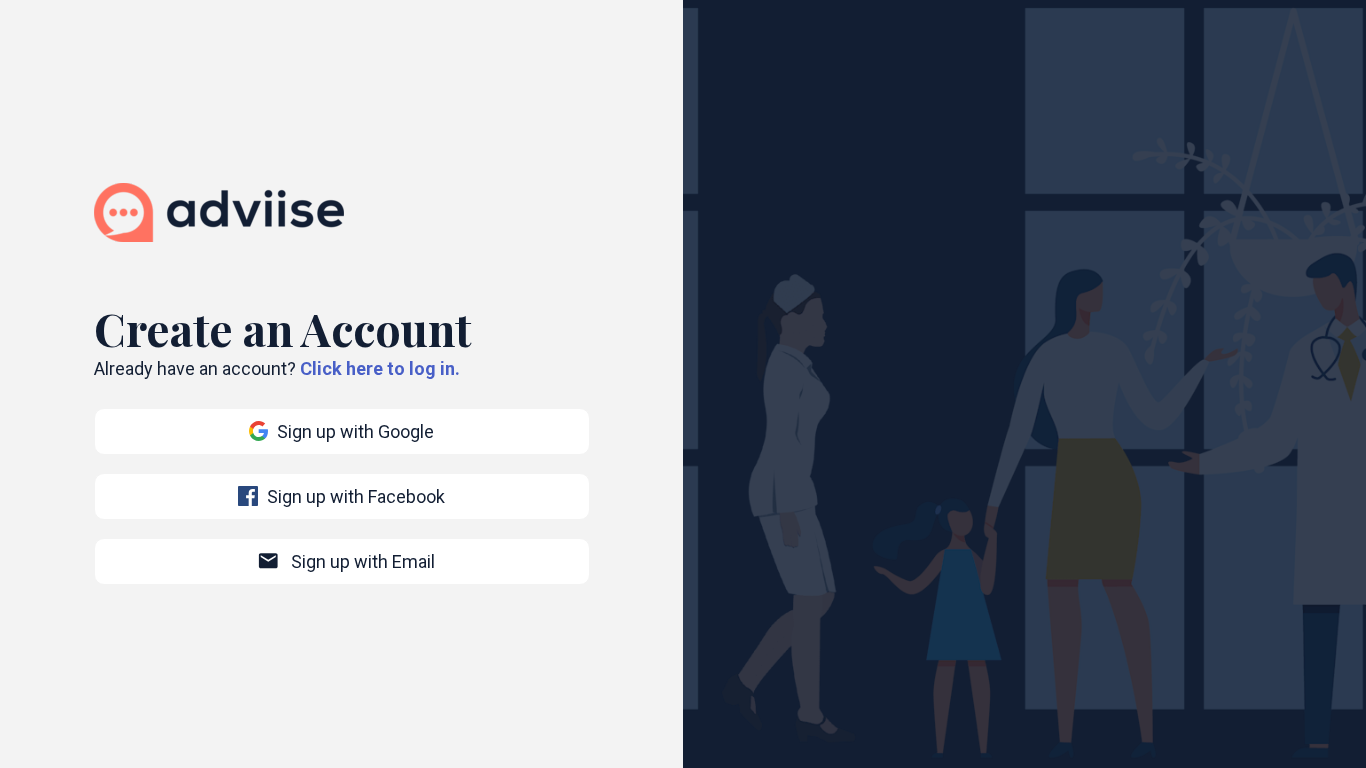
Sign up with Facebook (356, 496)
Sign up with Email (346, 560)
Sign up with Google (355, 431)
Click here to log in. (380, 368)
